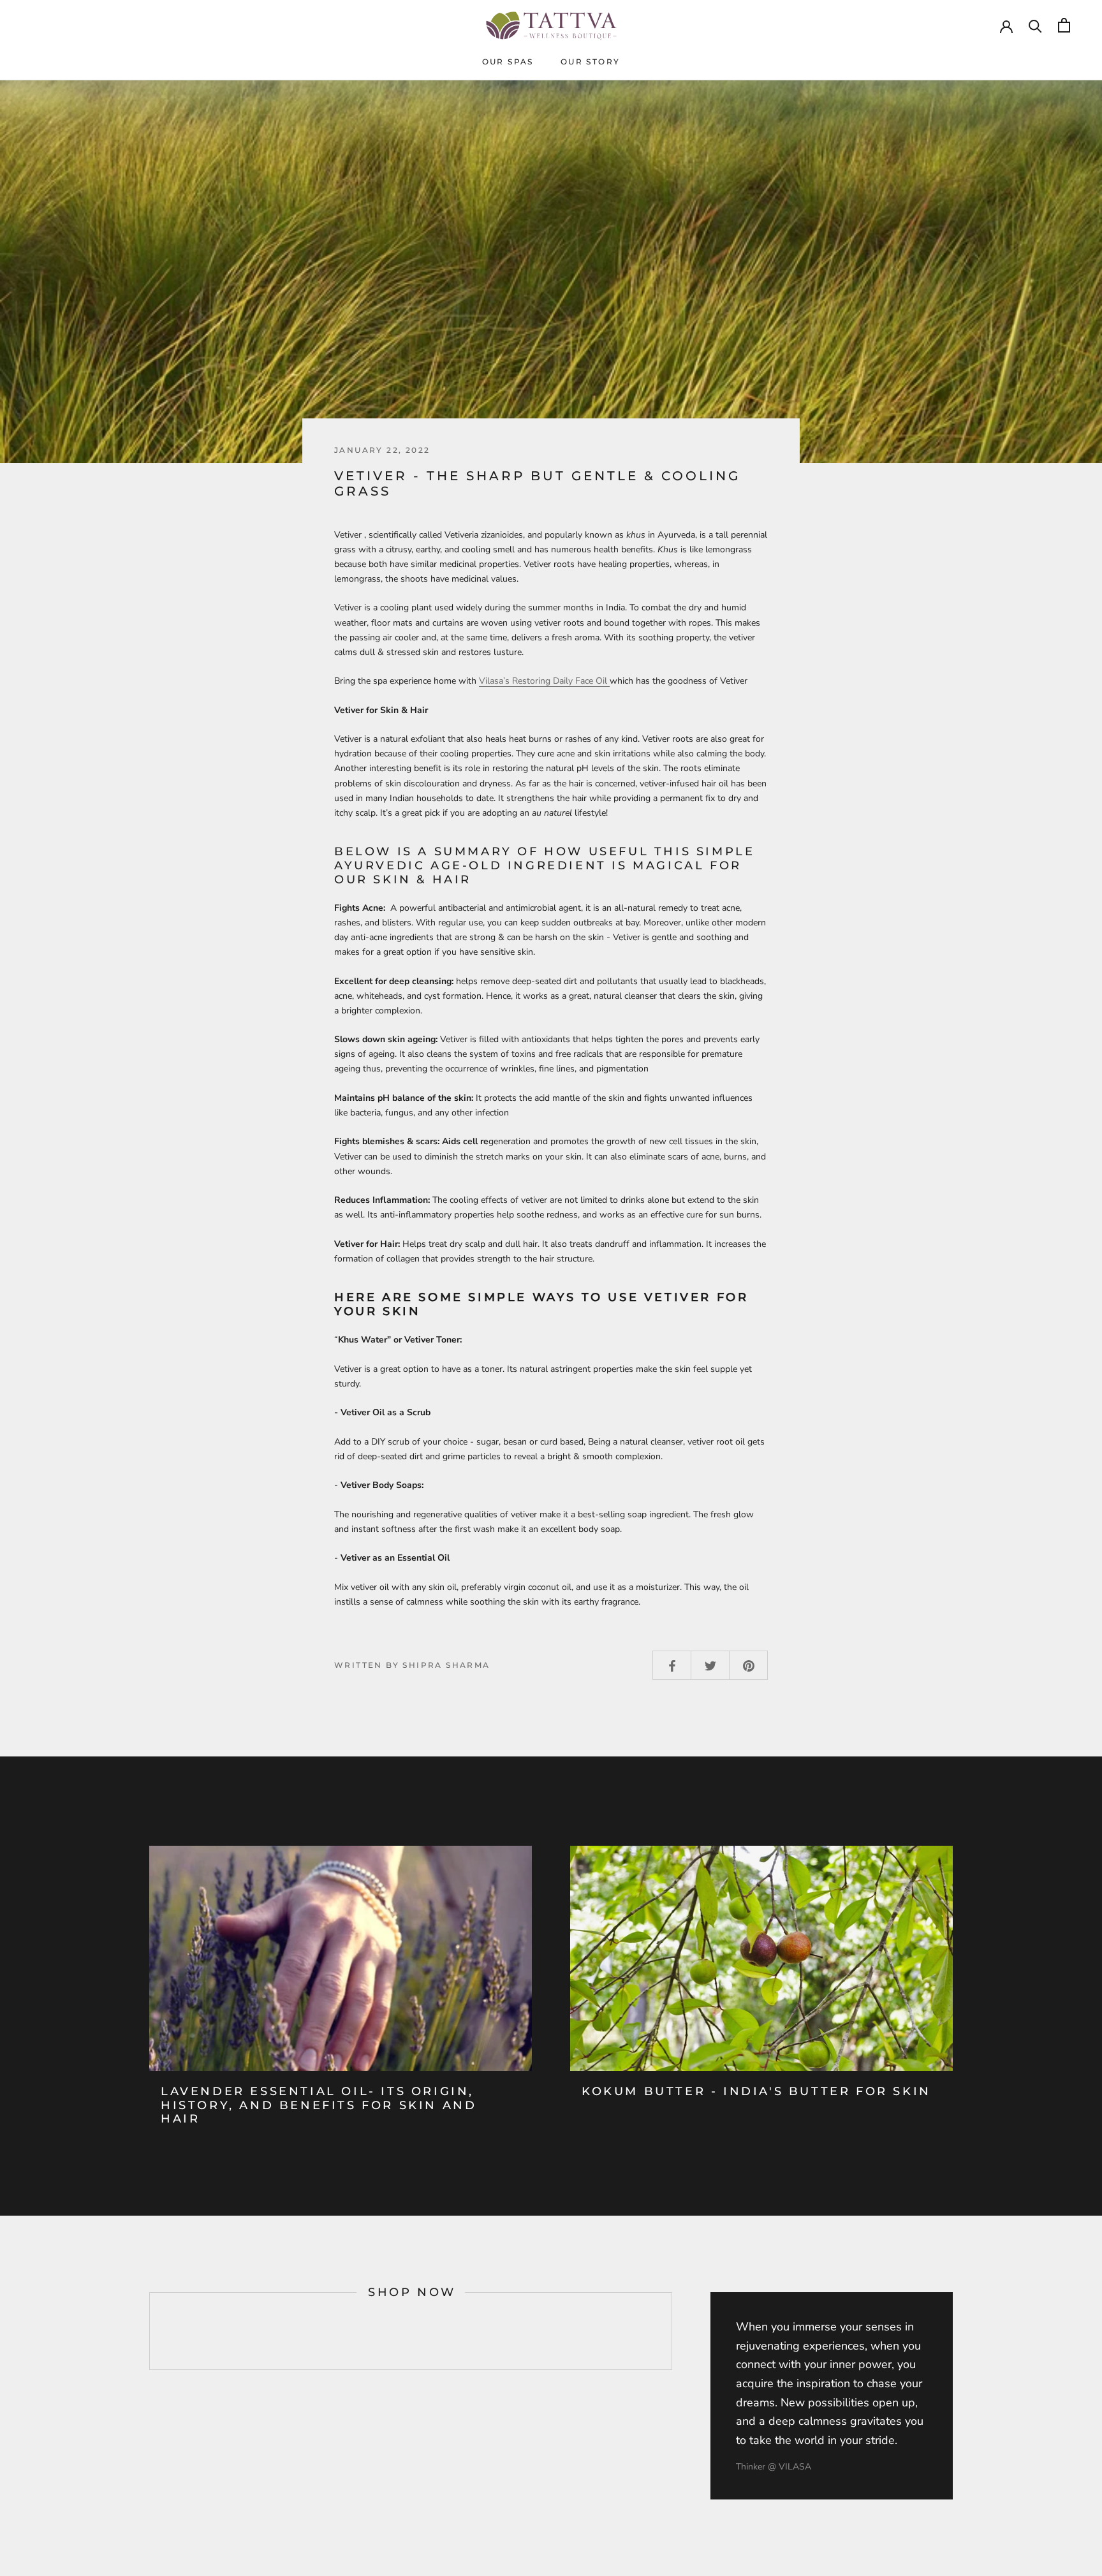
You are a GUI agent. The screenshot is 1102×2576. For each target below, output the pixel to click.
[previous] (150, 2331)
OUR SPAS (508, 62)
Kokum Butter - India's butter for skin (756, 2091)
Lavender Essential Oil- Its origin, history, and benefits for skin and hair (319, 2105)
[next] (671, 2331)
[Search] (1035, 25)
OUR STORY (591, 62)
